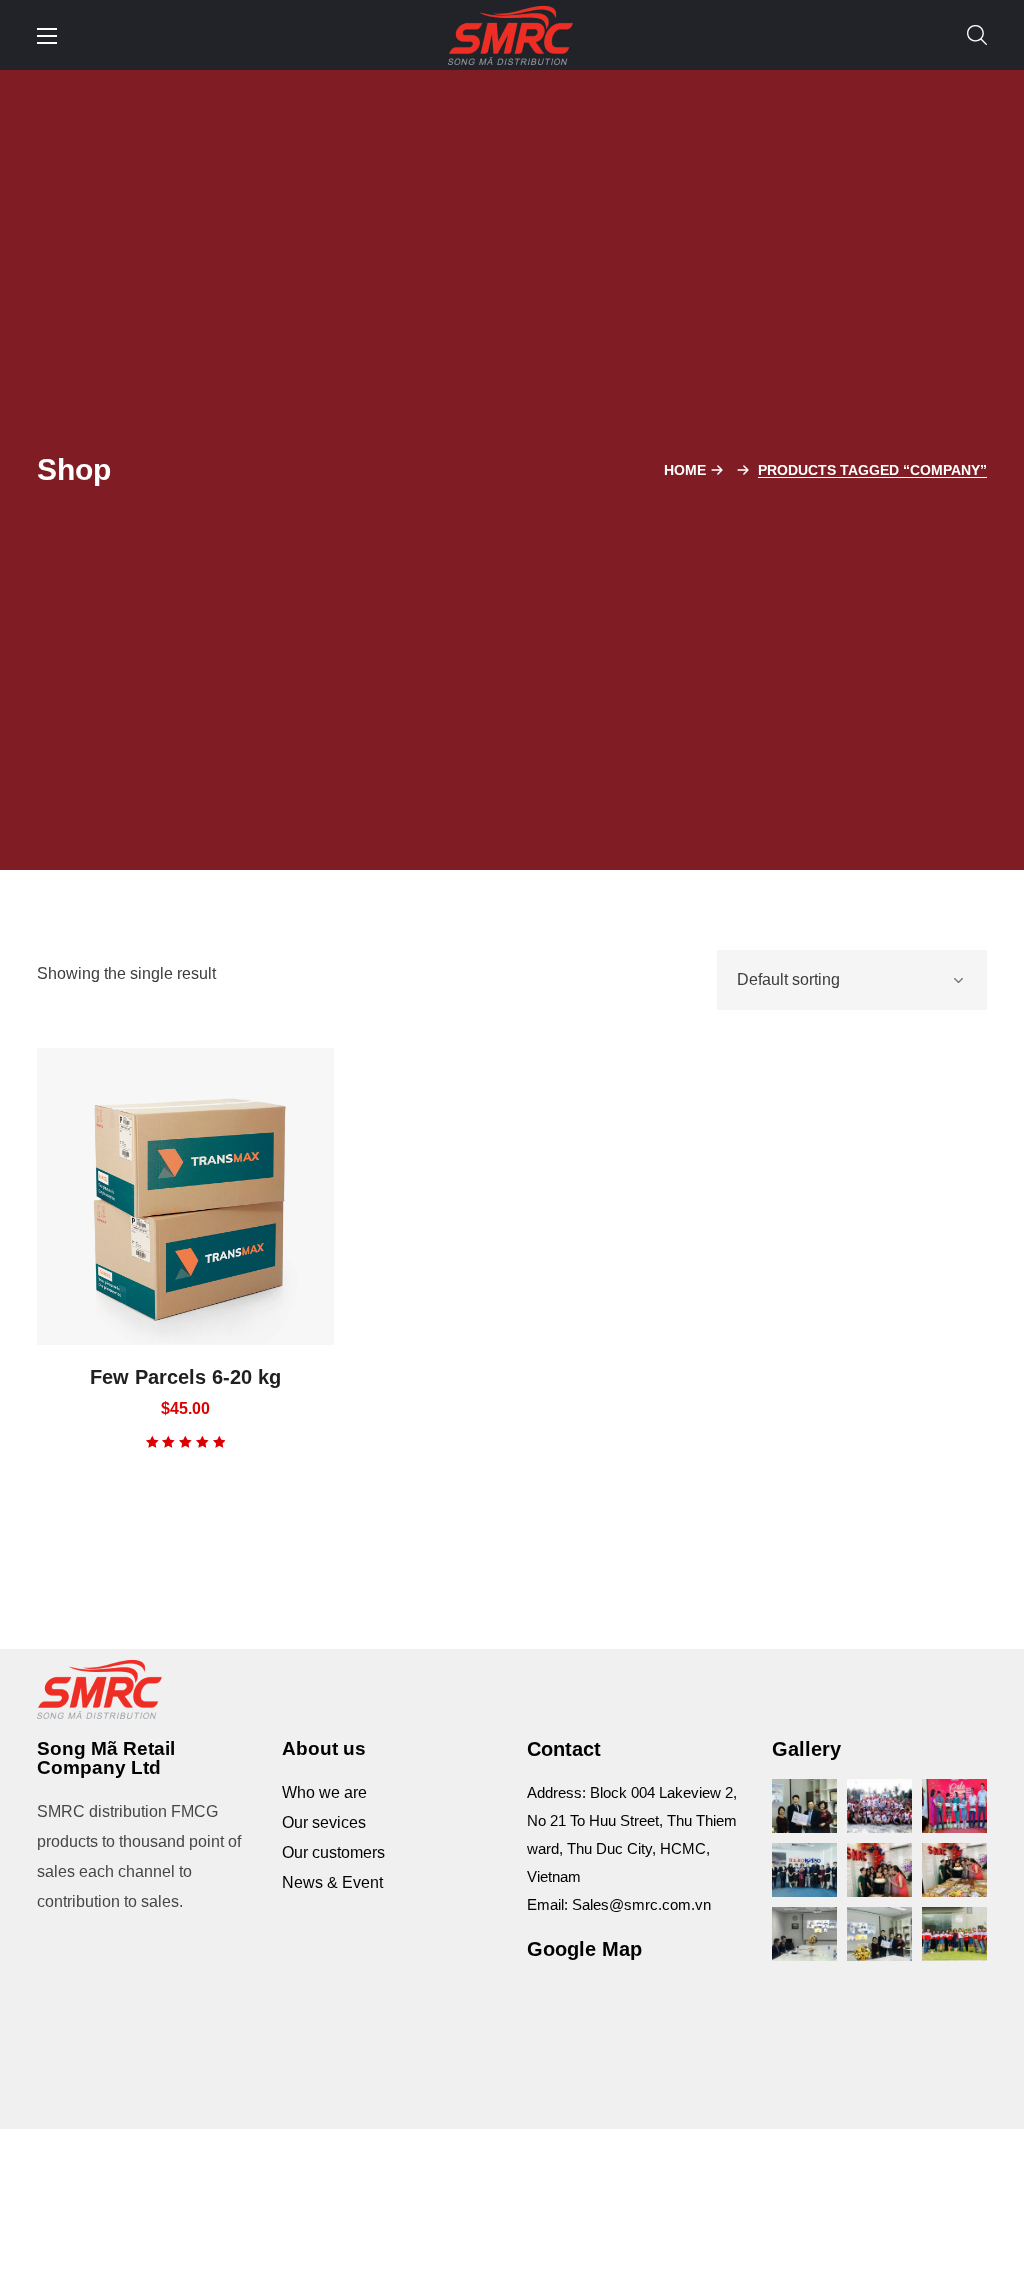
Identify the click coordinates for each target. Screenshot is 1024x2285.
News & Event (332, 1882)
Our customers (333, 1852)
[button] (977, 35)
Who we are (324, 1792)
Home (685, 470)
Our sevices (324, 1822)
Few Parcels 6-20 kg (185, 1377)
